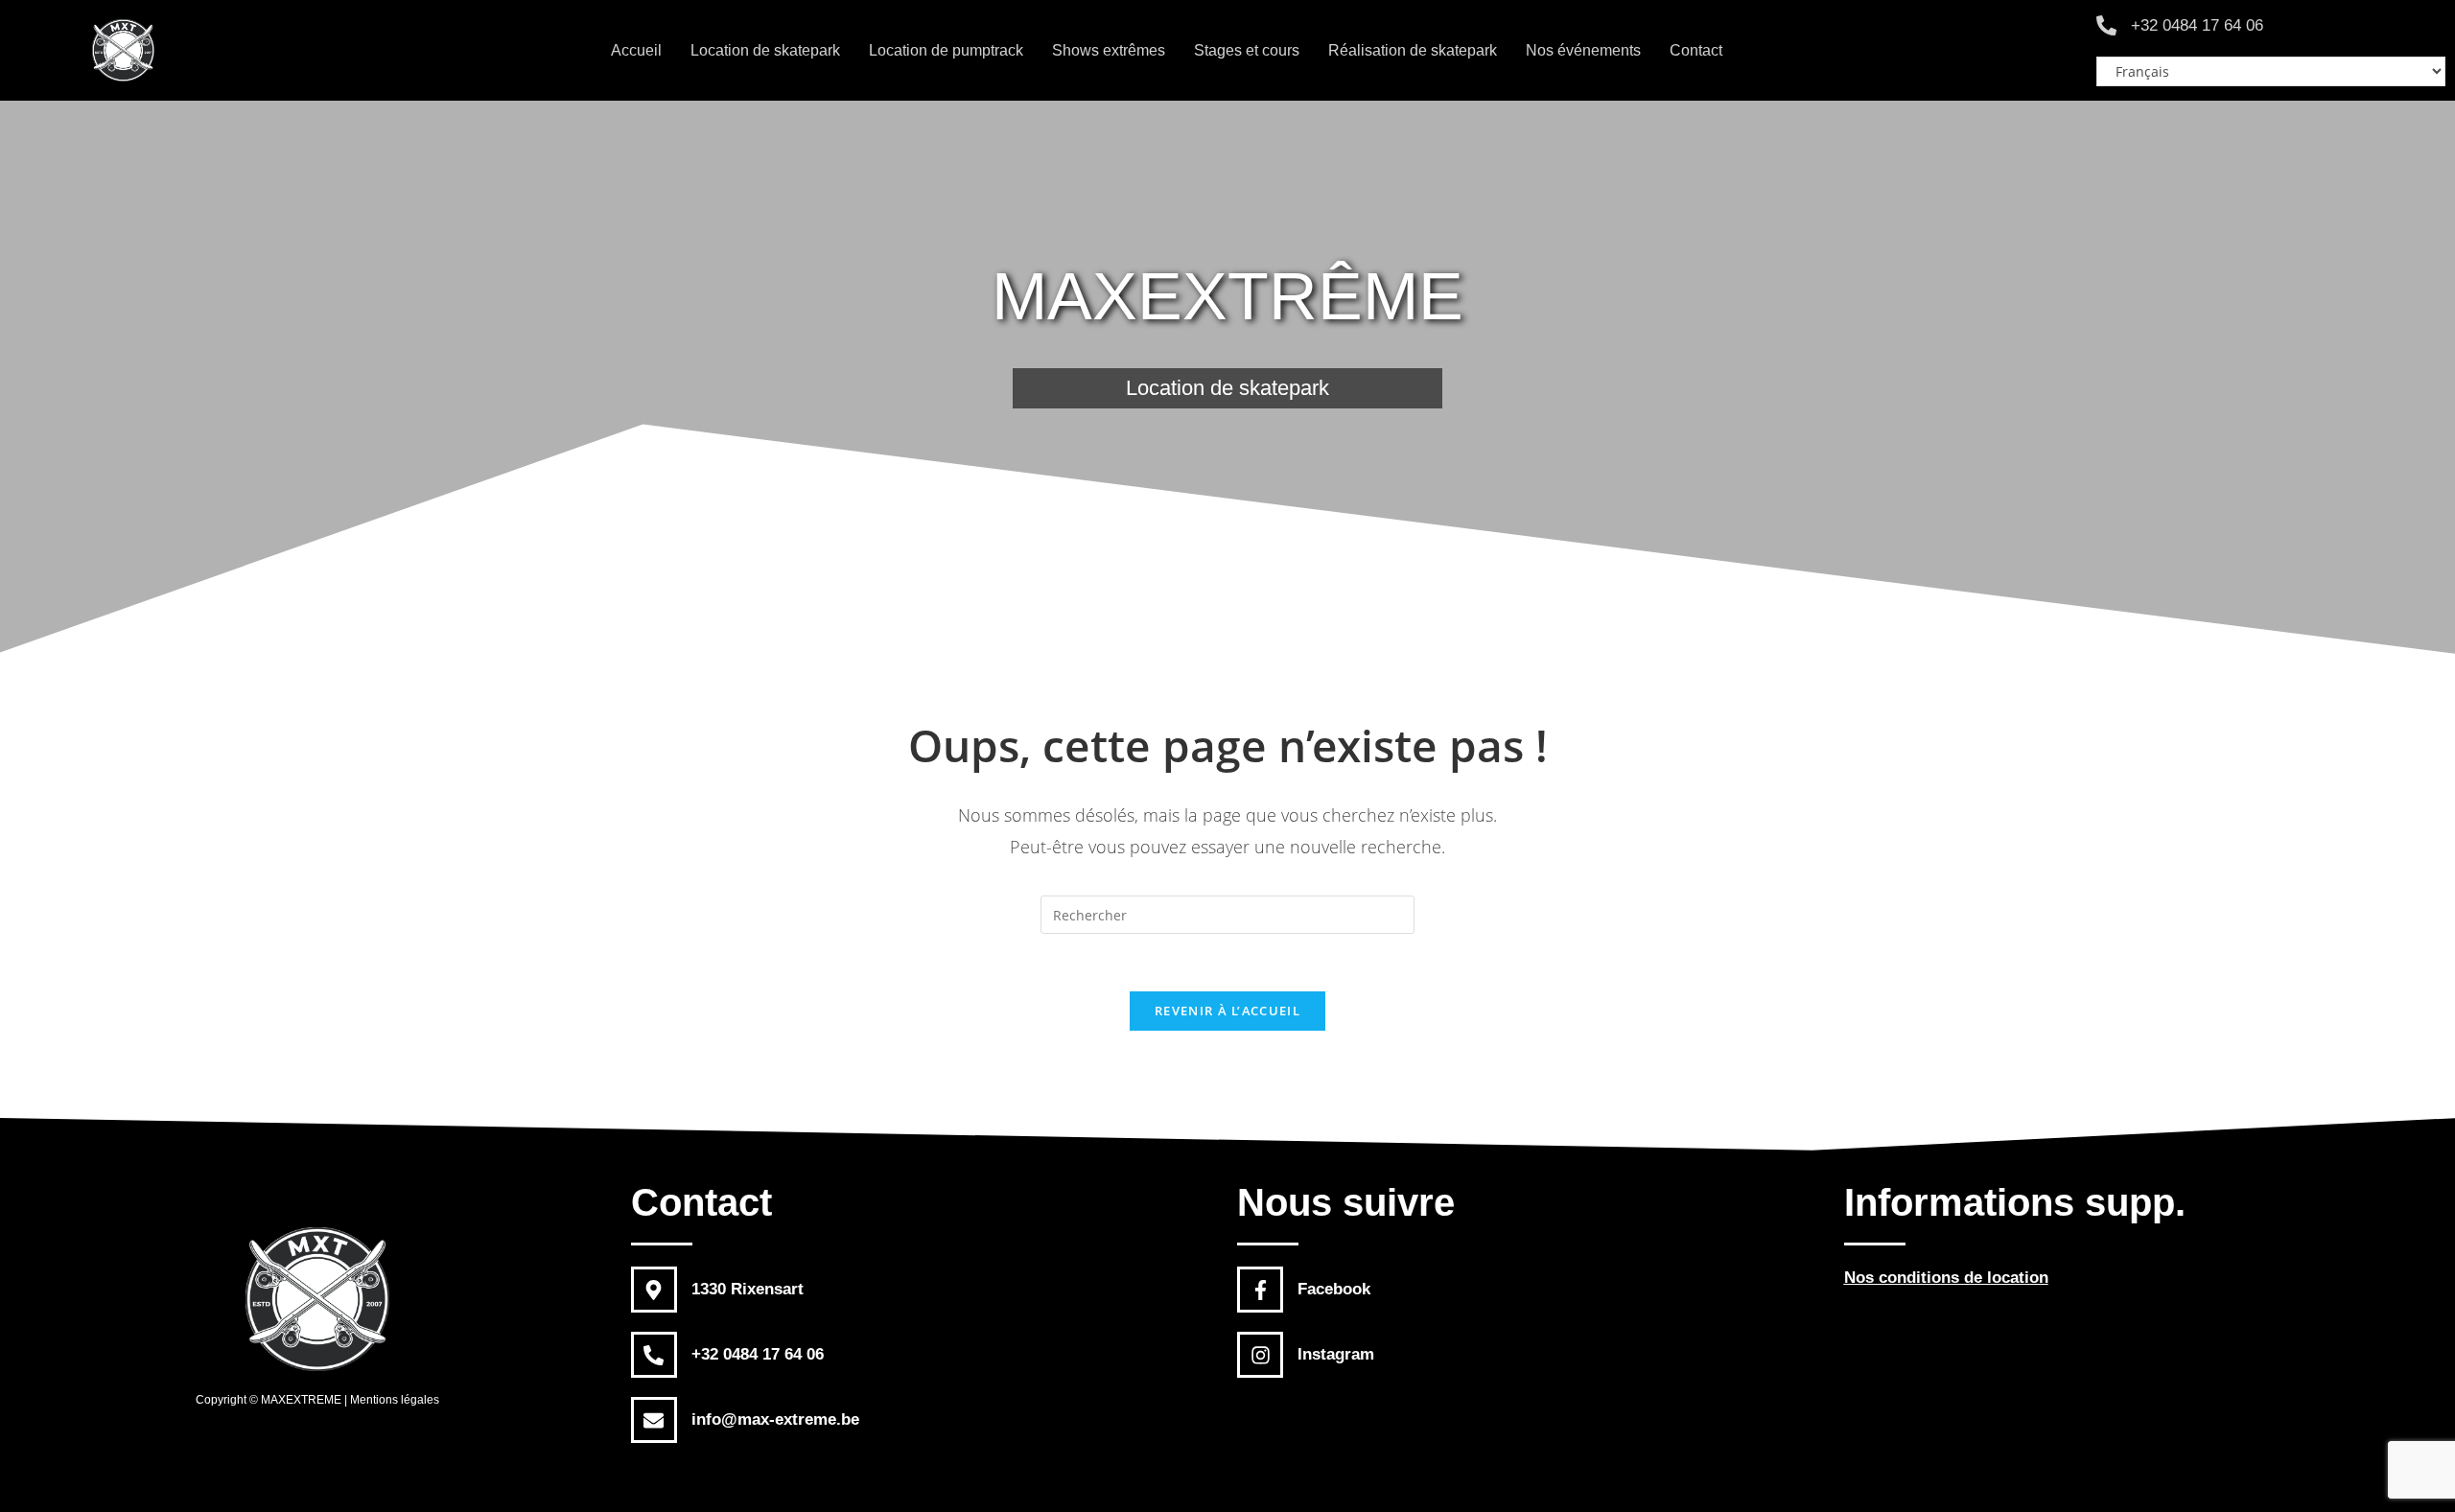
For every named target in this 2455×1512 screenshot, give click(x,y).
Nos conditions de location (1946, 1278)
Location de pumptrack (946, 50)
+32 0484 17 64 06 (2197, 25)
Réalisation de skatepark (1413, 50)
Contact (1696, 50)
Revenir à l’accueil (1227, 1011)
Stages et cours (1247, 50)
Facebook (1334, 1289)
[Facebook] (1260, 1290)
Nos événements (1583, 50)
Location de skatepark (765, 50)
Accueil (636, 50)
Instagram (1336, 1354)
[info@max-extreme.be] (654, 1420)
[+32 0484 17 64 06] (2106, 25)
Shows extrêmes (1109, 50)
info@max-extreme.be (775, 1419)
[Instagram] (1260, 1355)
